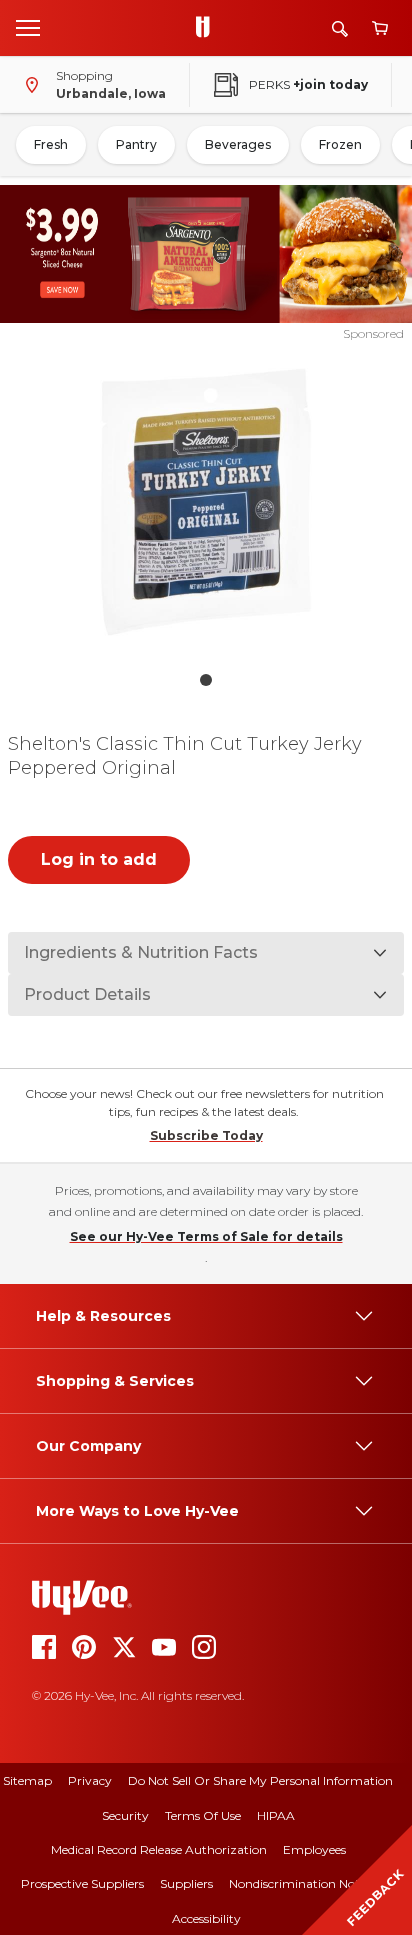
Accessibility (206, 1918)
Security (125, 1815)
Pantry (136, 144)
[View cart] (380, 28)
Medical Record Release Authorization (159, 1849)
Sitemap (27, 1780)
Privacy (90, 1780)
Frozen (340, 144)
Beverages (238, 144)
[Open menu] (28, 27)
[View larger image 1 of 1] (206, 502)
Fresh (51, 144)
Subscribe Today (206, 1135)
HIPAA (276, 1815)
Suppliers (186, 1883)
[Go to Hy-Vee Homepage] (208, 28)
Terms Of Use (203, 1815)
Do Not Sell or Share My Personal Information (260, 1780)
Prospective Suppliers (82, 1883)
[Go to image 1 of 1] (206, 680)
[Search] (340, 28)
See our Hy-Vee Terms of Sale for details (206, 1236)
